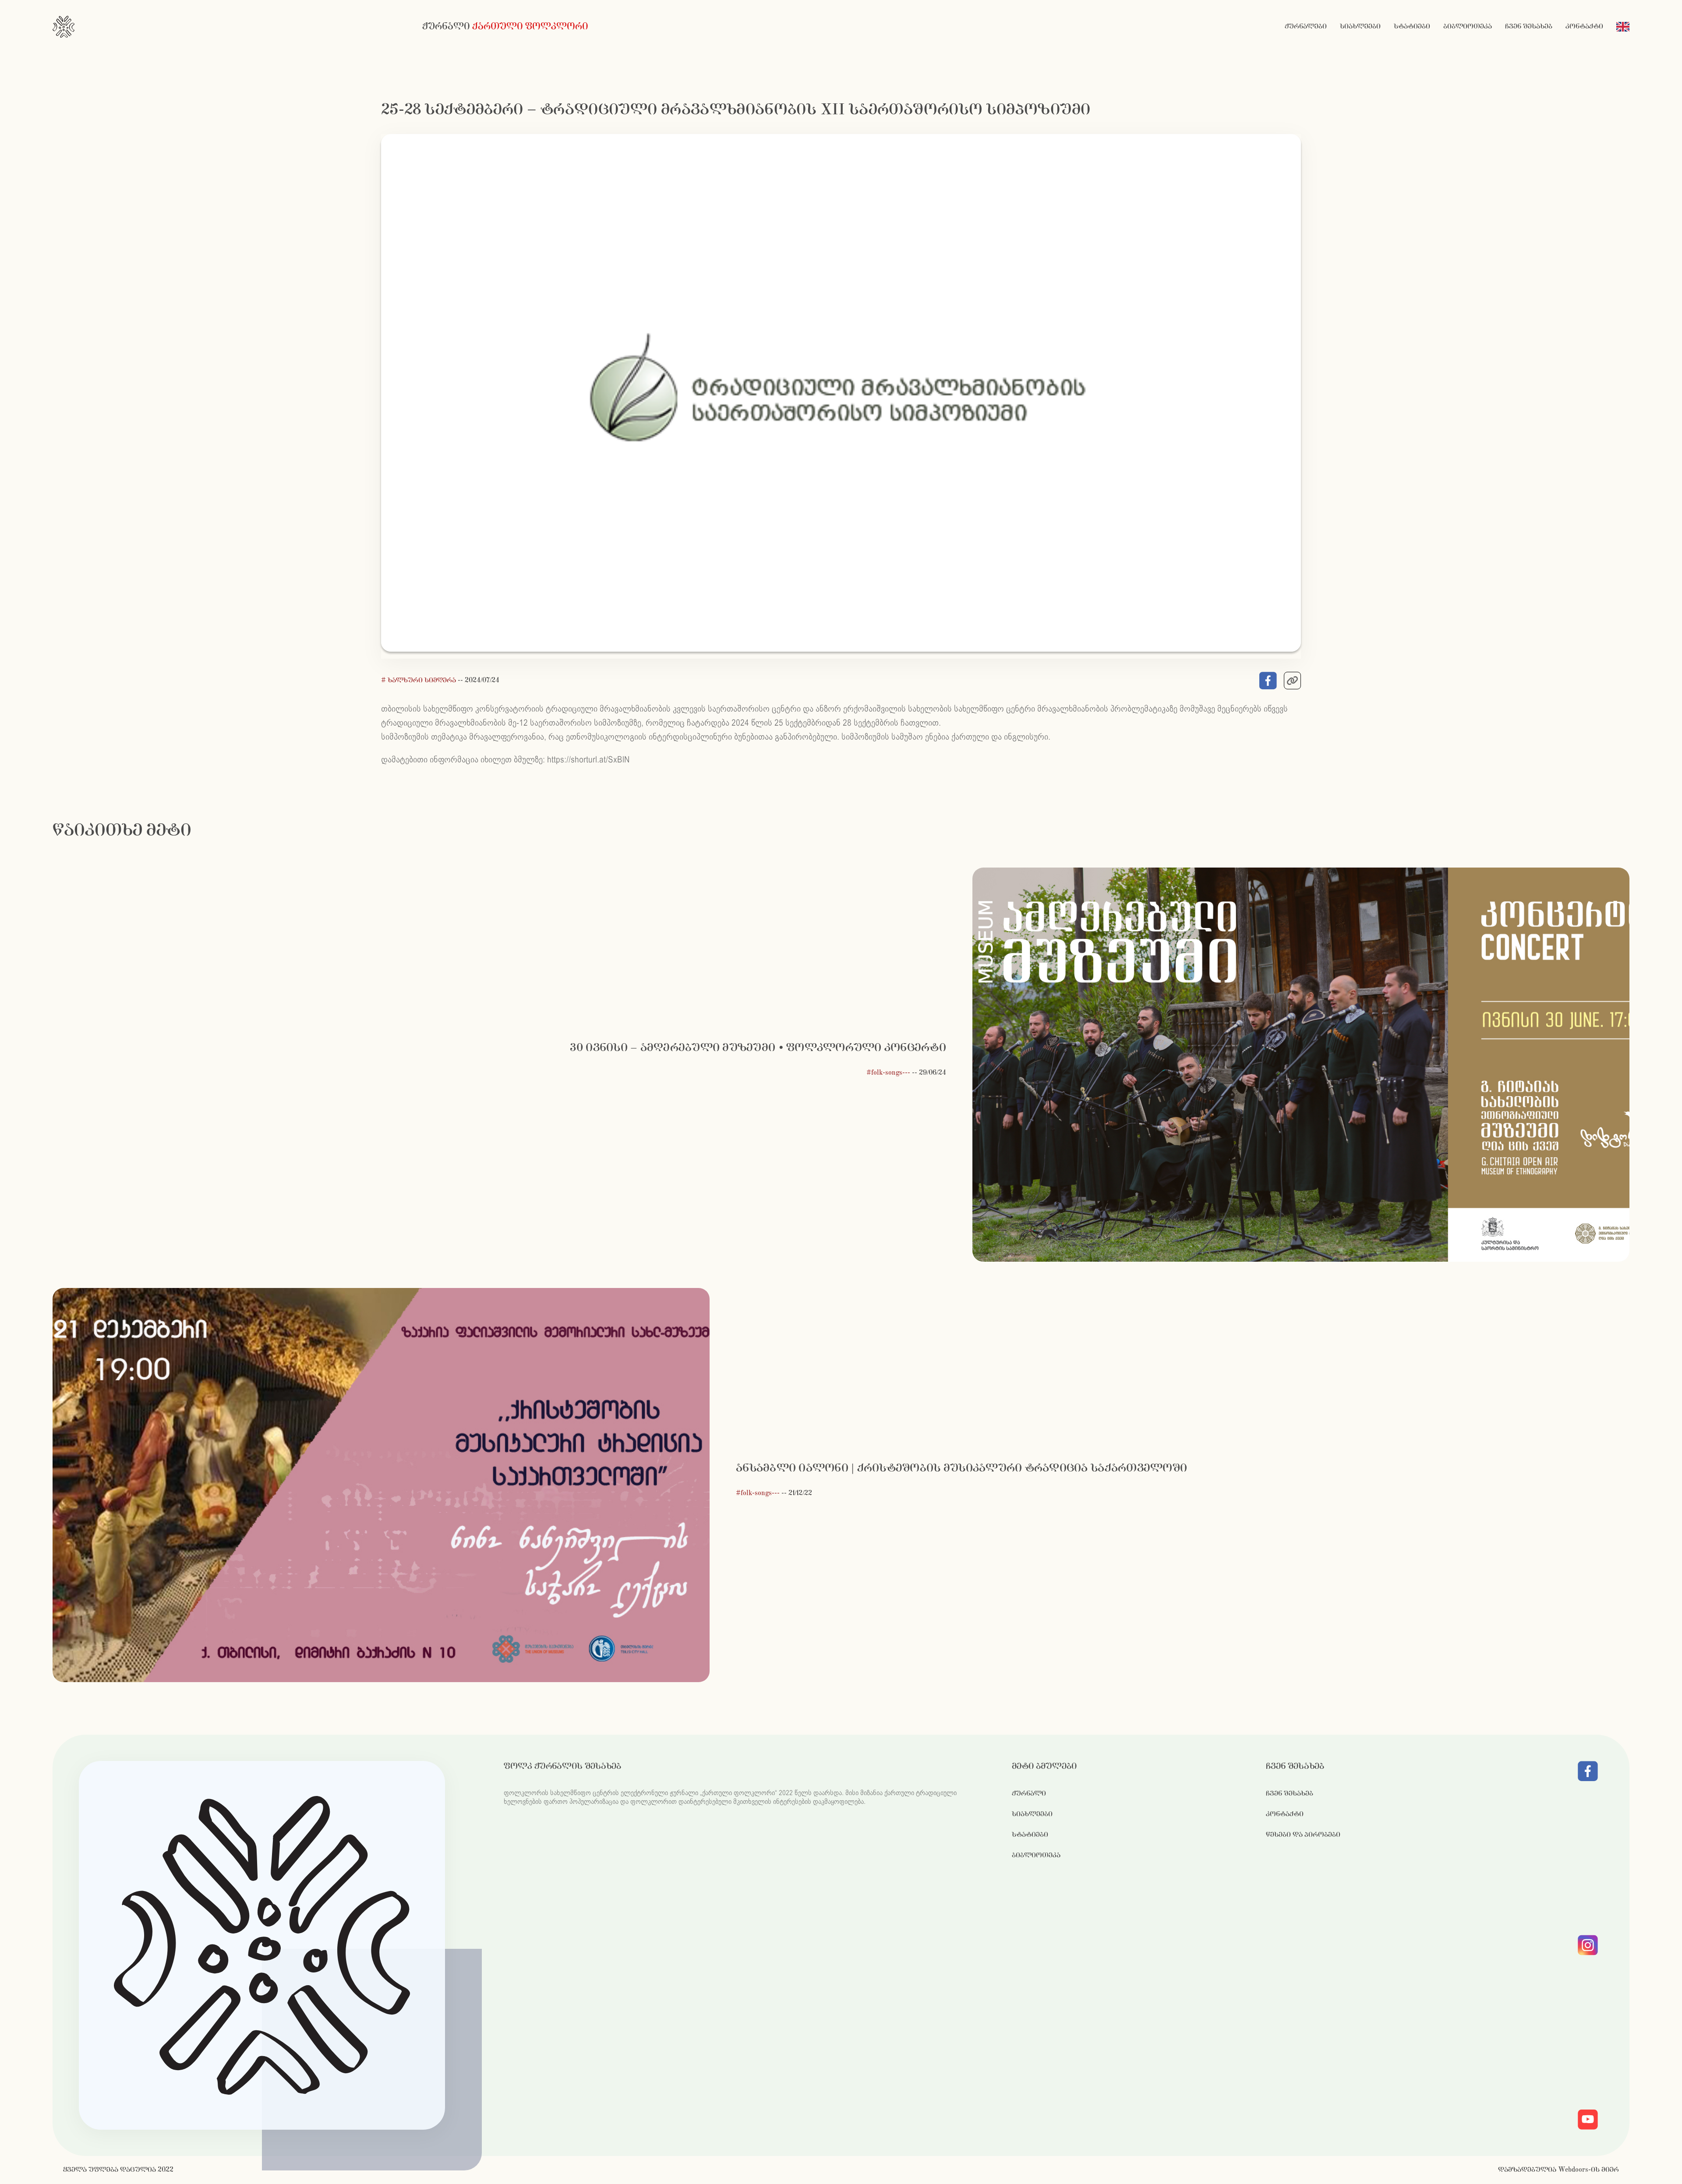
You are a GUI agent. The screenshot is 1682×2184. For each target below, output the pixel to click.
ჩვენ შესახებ (1529, 26)
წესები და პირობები (1303, 1835)
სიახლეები (1360, 26)
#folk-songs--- (888, 1073)
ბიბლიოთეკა (1468, 26)
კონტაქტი (1584, 26)
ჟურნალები (1306, 26)
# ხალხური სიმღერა (419, 680)
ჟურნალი (1029, 1794)
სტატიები (1412, 26)
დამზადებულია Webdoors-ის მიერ (1558, 2170)
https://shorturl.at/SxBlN (588, 760)
